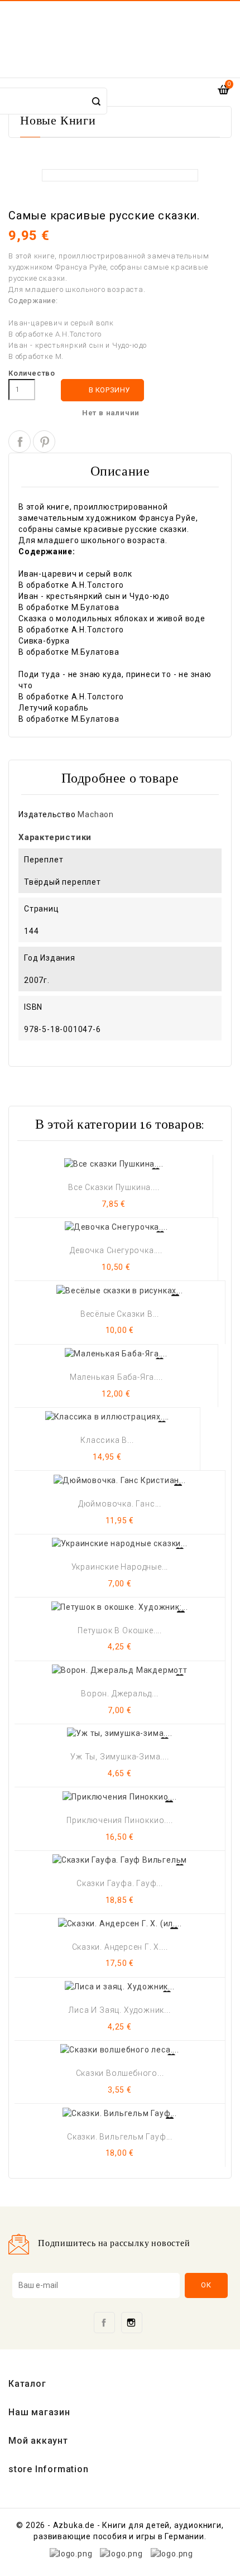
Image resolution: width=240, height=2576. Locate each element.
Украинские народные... (120, 1567)
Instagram (132, 2323)
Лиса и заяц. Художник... (119, 2010)
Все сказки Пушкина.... (114, 1187)
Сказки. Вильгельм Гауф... (120, 2137)
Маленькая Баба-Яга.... (116, 1377)
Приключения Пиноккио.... (119, 1820)
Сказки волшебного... (120, 2073)
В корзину (103, 390)
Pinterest (44, 442)
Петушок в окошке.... (120, 1630)
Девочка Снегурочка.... (116, 1250)
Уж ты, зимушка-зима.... (119, 1757)
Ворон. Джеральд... (119, 1694)
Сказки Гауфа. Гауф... (120, 1883)
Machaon (96, 814)
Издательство (47, 814)
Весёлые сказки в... (120, 1314)
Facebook (104, 2323)
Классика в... (107, 1440)
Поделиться (20, 442)
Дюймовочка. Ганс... (120, 1504)
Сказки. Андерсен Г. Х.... (120, 1947)
